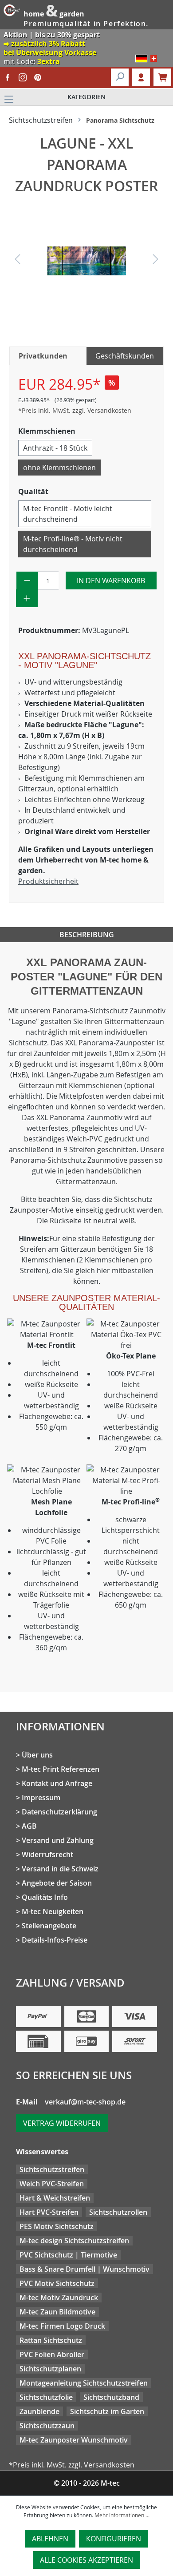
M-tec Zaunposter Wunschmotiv (74, 2440)
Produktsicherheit (48, 881)
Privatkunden (43, 356)
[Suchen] (120, 77)
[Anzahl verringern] (27, 581)
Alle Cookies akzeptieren (86, 2560)
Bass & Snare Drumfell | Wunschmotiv (85, 2269)
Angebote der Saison (57, 1883)
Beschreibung (87, 935)
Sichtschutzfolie (46, 2397)
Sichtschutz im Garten (107, 2411)
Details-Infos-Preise (55, 1940)
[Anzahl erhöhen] (27, 598)
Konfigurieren (114, 2539)
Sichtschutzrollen (118, 2212)
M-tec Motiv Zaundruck (59, 2298)
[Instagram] (23, 77)
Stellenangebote (49, 1926)
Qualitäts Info (45, 1897)
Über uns (37, 1755)
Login (141, 77)
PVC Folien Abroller (52, 2354)
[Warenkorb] (162, 77)
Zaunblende (39, 2411)
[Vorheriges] (17, 261)
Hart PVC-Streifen (49, 2212)
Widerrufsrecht (47, 1854)
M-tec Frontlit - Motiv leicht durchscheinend (68, 514)
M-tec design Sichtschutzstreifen (74, 2241)
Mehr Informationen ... (122, 2515)
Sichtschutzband (111, 2397)
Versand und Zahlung (58, 1840)
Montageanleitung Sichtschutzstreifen (84, 2383)
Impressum (41, 1798)
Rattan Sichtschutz (51, 2340)
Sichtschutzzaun (47, 2426)
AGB (29, 1826)
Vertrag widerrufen (62, 2123)
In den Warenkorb (111, 581)
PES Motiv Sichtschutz (57, 2226)
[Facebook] (8, 77)
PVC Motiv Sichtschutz (57, 2283)
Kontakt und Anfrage (57, 1783)
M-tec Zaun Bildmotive (57, 2312)
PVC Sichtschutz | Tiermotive (68, 2255)
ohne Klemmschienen (59, 468)
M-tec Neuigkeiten (53, 1911)
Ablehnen (50, 2539)
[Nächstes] (156, 261)
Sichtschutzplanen (50, 2369)
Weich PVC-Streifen (52, 2184)
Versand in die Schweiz (60, 1869)
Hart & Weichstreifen (55, 2198)
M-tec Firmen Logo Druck (62, 2326)
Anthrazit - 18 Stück (55, 448)
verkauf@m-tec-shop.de (85, 2102)
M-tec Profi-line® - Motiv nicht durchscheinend (73, 544)
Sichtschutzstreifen (52, 2169)
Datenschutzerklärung (59, 1812)
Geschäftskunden (125, 356)
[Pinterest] (38, 77)
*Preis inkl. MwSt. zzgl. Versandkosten (75, 410)
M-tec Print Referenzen (61, 1769)
